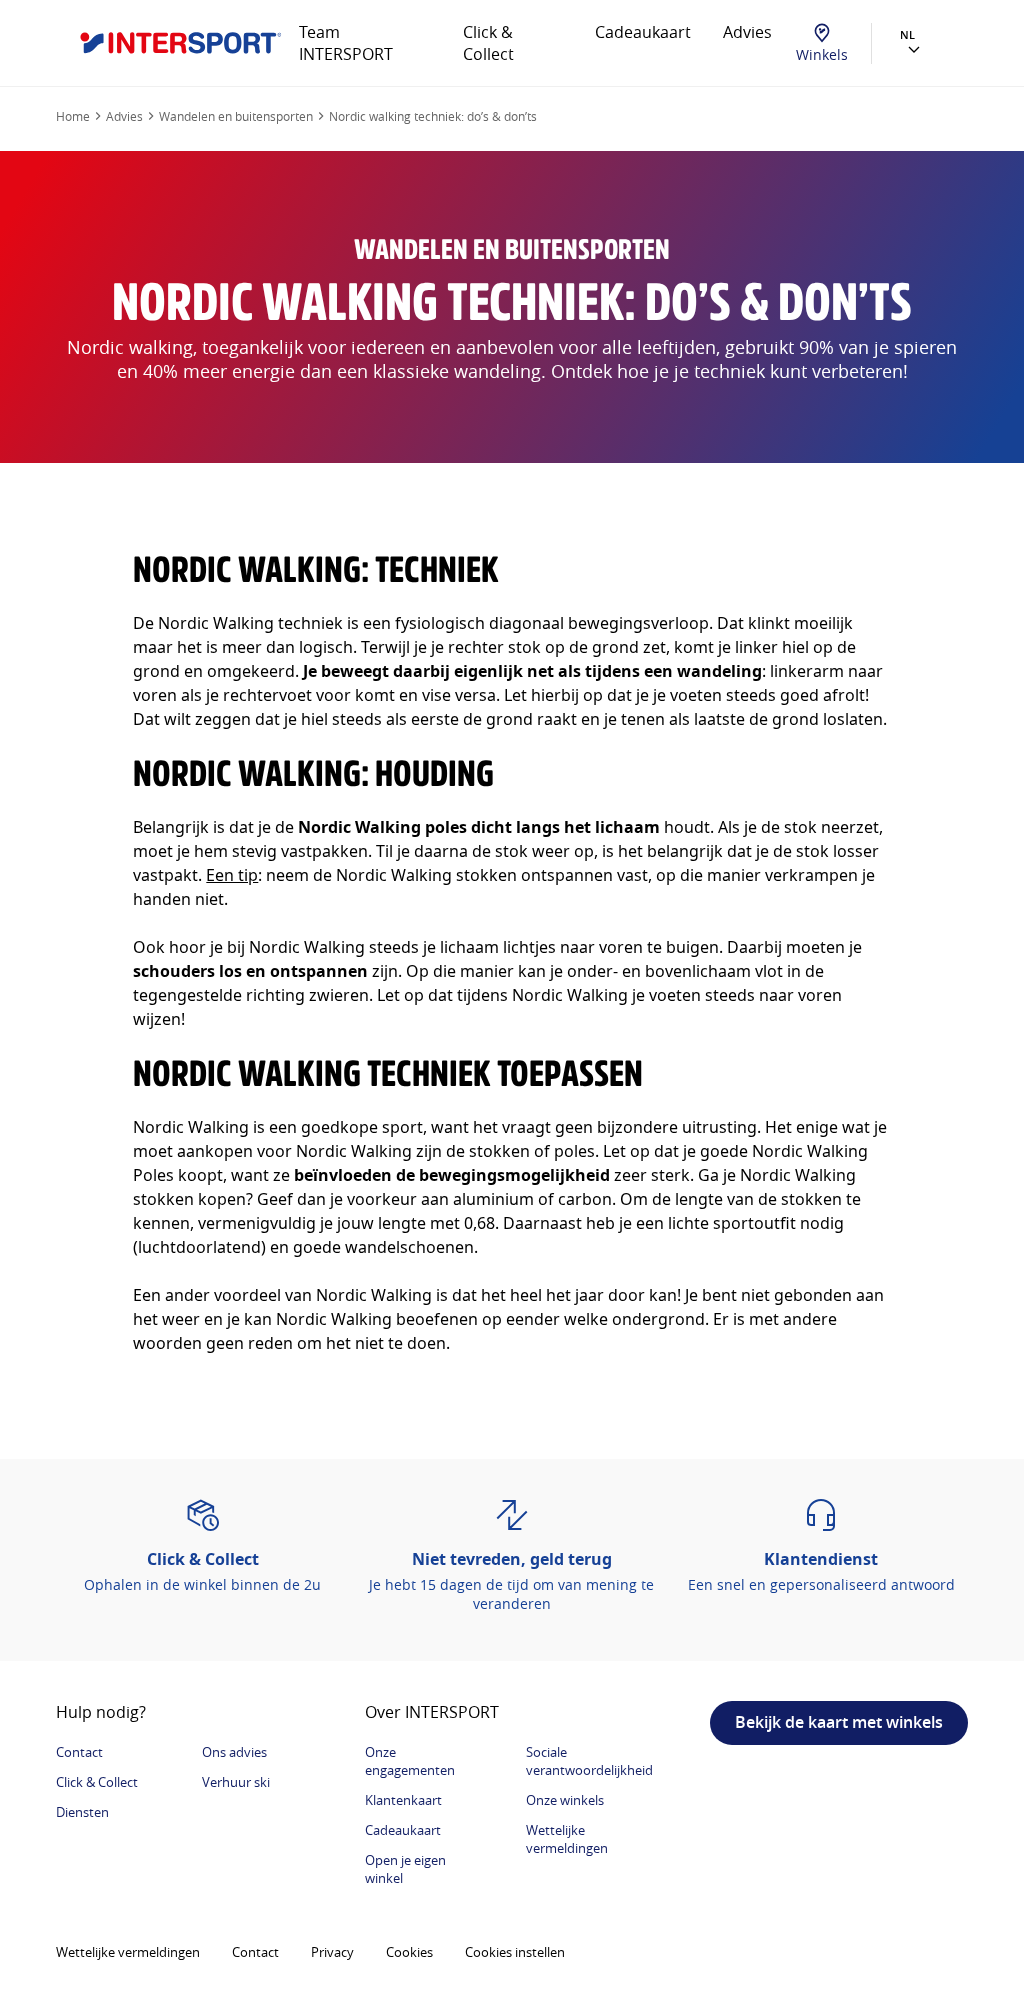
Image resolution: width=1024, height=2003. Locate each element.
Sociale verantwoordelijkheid (589, 1761)
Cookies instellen (515, 1952)
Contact (79, 1752)
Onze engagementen (410, 1761)
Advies (747, 32)
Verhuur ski (236, 1782)
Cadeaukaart (643, 32)
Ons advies (234, 1752)
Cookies (409, 1952)
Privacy (332, 1952)
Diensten (82, 1812)
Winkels (822, 54)
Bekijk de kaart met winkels (839, 1722)
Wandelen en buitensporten (236, 116)
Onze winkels (565, 1800)
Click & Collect (488, 43)
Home (73, 116)
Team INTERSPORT (346, 43)
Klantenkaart (403, 1800)
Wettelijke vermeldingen (567, 1839)
